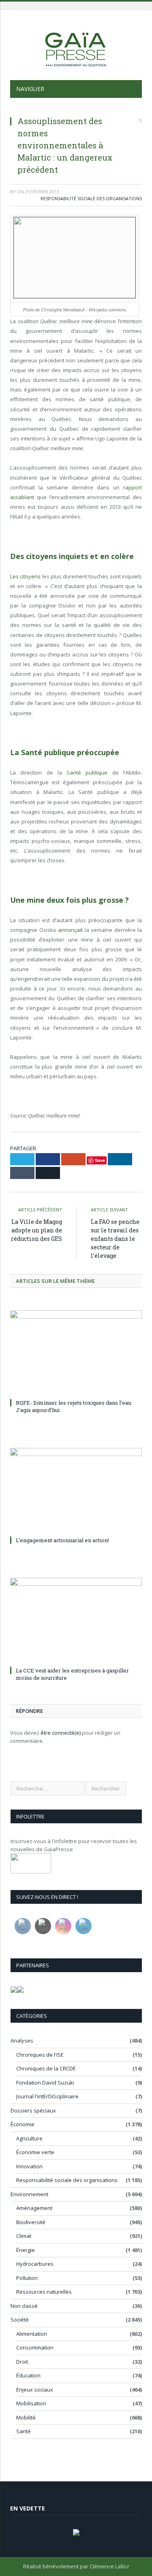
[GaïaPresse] (76, 46)
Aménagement (34, 2208)
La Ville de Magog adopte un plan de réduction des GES (36, 1230)
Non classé (24, 2306)
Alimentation (32, 2334)
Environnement (29, 2194)
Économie (22, 2124)
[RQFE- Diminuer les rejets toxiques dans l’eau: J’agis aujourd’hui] (76, 1354)
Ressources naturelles (44, 2292)
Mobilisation (31, 2403)
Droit (22, 2362)
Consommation (35, 2347)
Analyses (22, 2040)
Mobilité (26, 2417)
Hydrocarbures (35, 2264)
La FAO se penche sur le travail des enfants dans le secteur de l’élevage (115, 1239)
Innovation (29, 2166)
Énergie (26, 2250)
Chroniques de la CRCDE (46, 2068)
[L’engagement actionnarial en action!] (76, 1491)
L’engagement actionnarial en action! (62, 1540)
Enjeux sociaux (35, 2390)
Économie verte (35, 2152)
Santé (24, 2431)
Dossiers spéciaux (33, 2110)
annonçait (70, 930)
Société (20, 2320)
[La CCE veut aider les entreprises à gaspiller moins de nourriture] (76, 1621)
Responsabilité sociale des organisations (91, 198)
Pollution (27, 2278)
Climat (24, 2236)
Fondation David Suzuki (45, 2083)
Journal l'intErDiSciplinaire (47, 2096)
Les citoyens (25, 576)
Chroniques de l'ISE (40, 2055)
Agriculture (29, 2138)
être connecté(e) (61, 1733)
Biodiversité (31, 2222)
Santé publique (87, 773)
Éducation (28, 2375)
